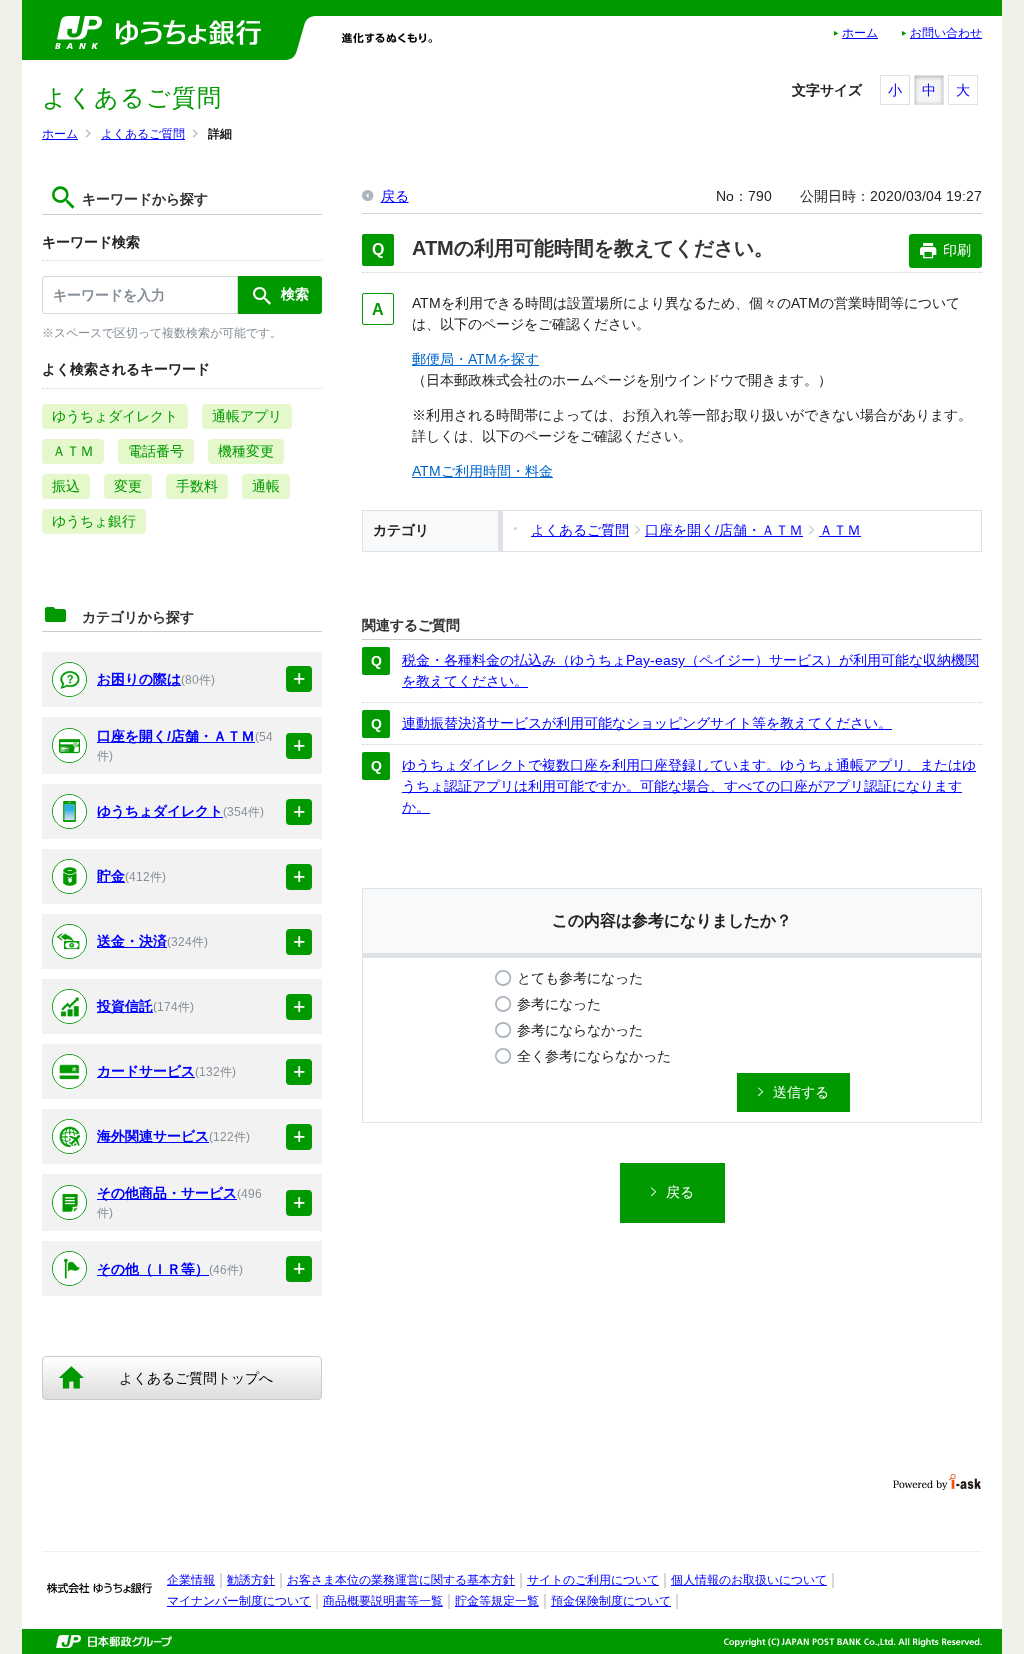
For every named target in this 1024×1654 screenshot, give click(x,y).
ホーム (860, 33)
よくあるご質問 (143, 134)
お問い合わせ (946, 33)
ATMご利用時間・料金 (482, 471)
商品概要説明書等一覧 (383, 1601)
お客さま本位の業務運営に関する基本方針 (401, 1580)
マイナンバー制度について (239, 1601)
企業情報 (191, 1580)
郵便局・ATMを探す (475, 359)
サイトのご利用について (593, 1580)
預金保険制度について (611, 1601)
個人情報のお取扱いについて (749, 1580)
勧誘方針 (251, 1580)
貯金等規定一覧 (497, 1601)
